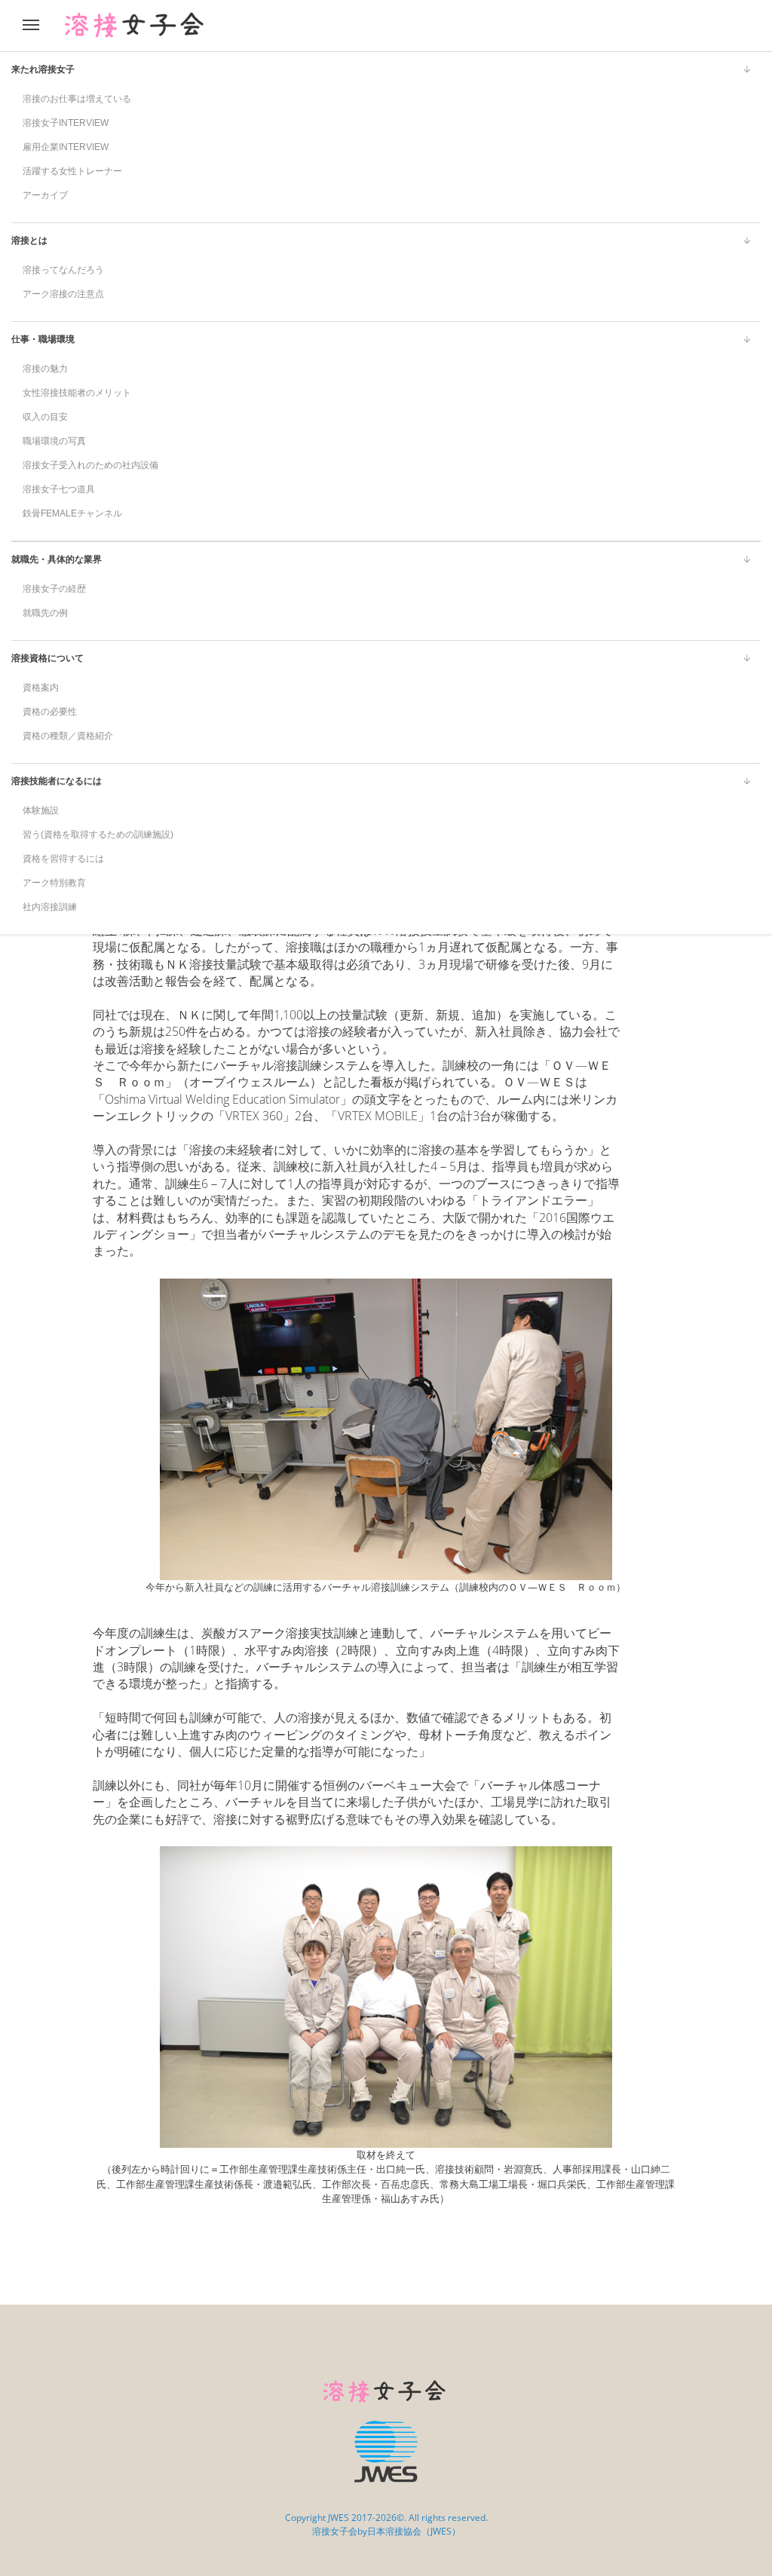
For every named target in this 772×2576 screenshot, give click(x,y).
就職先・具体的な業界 (57, 559)
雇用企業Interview (66, 147)
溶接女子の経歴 (54, 589)
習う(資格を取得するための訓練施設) (98, 835)
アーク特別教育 (54, 883)
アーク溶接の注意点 (63, 294)
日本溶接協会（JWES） (414, 2531)
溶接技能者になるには (57, 781)
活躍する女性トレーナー (72, 171)
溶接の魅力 (45, 369)
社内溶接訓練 (50, 907)
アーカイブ (45, 195)
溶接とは (29, 240)
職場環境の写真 (54, 441)
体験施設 (41, 810)
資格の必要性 (50, 712)
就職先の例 (45, 613)
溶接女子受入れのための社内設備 (90, 465)
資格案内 (41, 688)
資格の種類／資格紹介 (68, 736)
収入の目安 (45, 417)
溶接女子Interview (66, 123)
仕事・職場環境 (43, 339)
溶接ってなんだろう (63, 270)
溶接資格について (47, 658)
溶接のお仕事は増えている (77, 99)
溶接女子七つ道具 (59, 489)
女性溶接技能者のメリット (77, 393)
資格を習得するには (63, 859)
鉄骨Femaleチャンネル (72, 513)
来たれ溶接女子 (43, 69)
